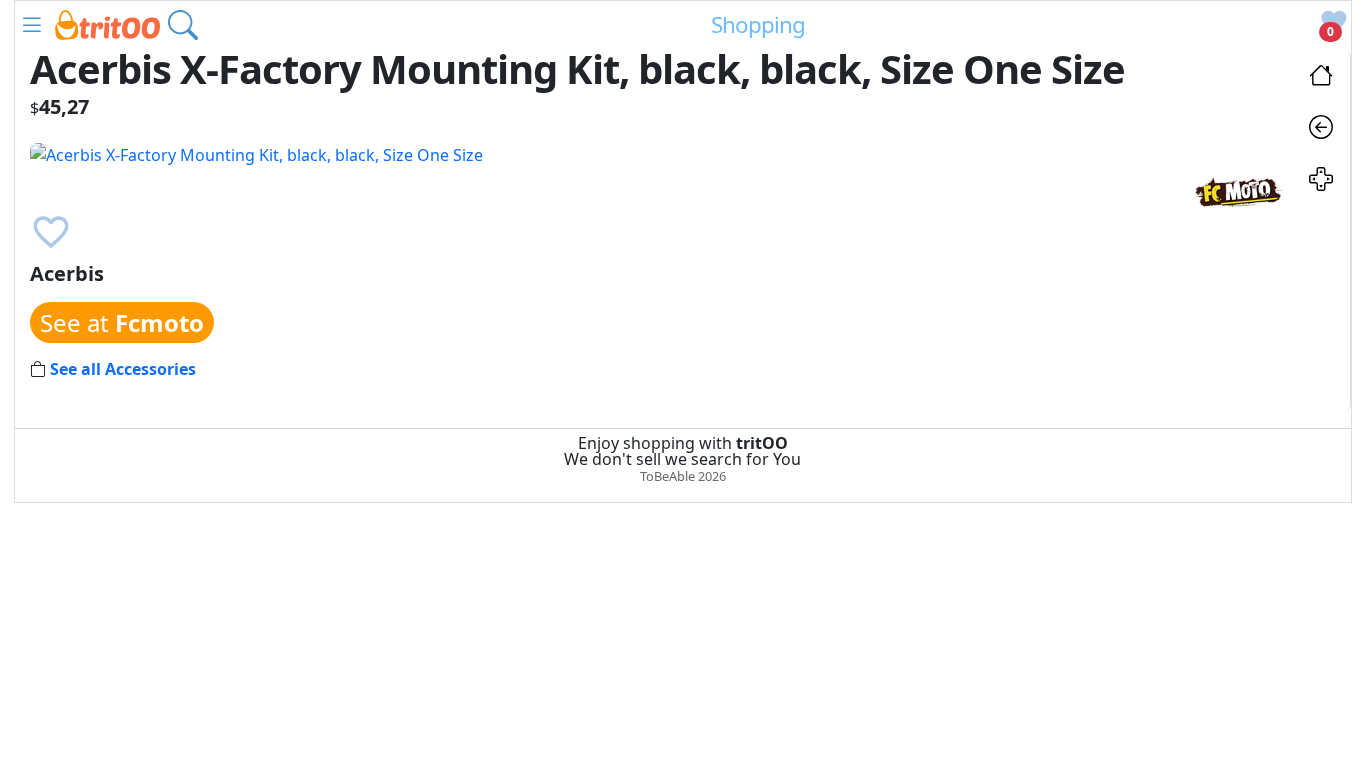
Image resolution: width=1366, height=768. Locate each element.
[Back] (1321, 130)
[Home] (1321, 78)
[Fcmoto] (1238, 189)
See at (122, 322)
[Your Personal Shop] (1321, 182)
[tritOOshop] (107, 23)
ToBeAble (667, 476)
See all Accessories (123, 369)
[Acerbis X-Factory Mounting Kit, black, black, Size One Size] (256, 153)
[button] (32, 25)
